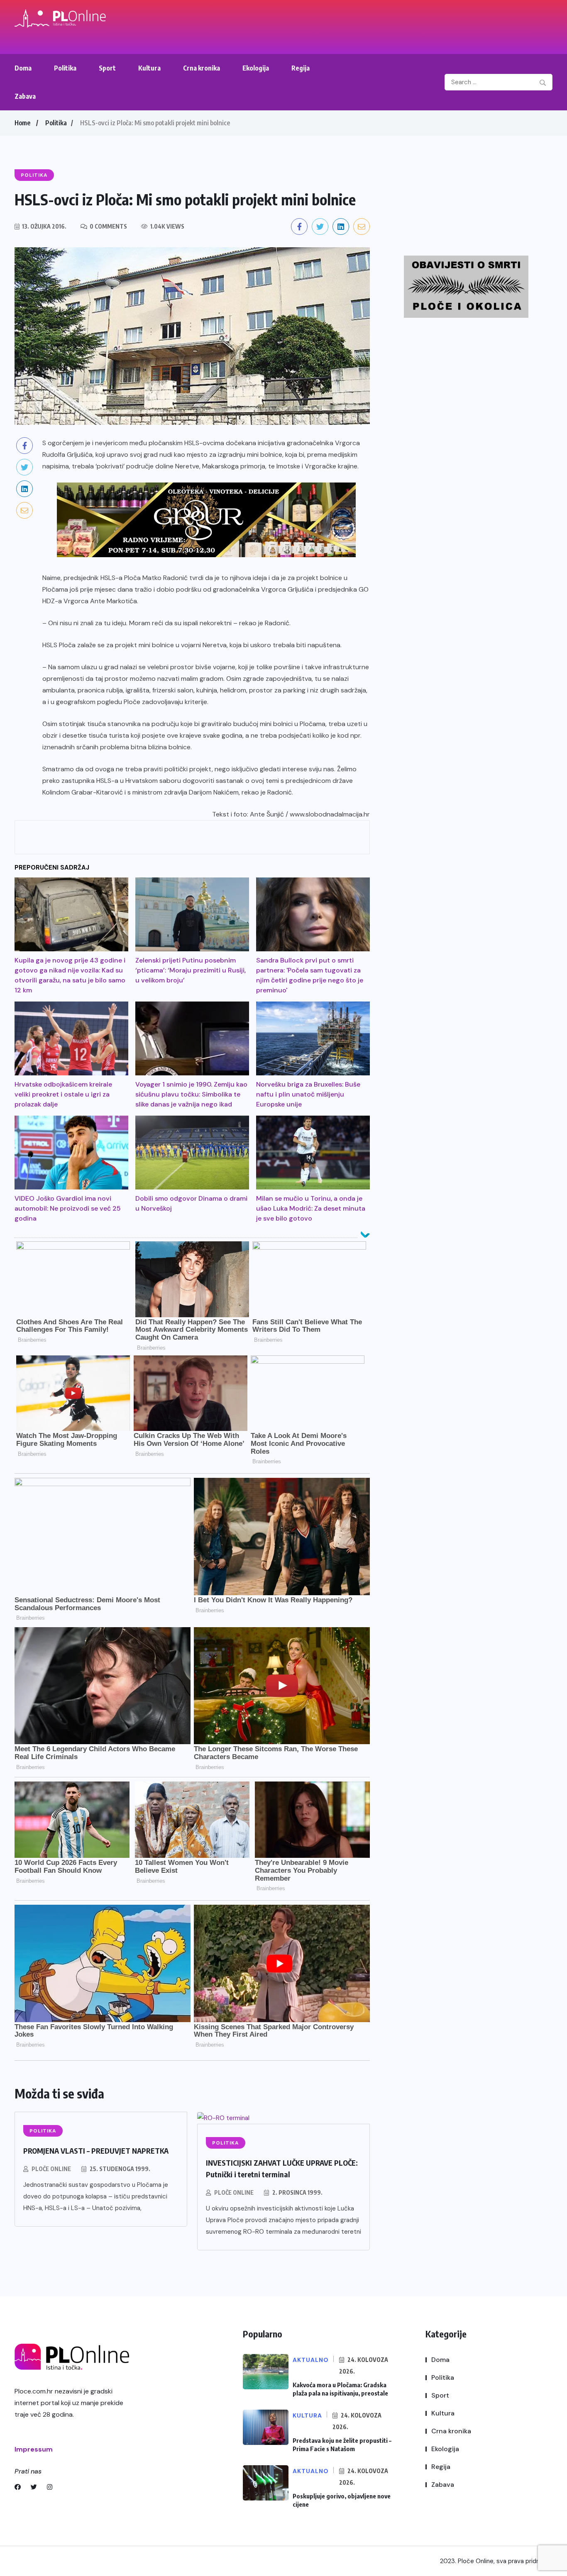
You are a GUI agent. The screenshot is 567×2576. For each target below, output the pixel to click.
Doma (23, 68)
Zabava (25, 96)
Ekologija (256, 68)
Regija (301, 68)
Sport (107, 68)
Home (22, 123)
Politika (65, 68)
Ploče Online (51, 2169)
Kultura (149, 68)
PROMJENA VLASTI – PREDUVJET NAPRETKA (96, 2151)
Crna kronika (202, 68)
